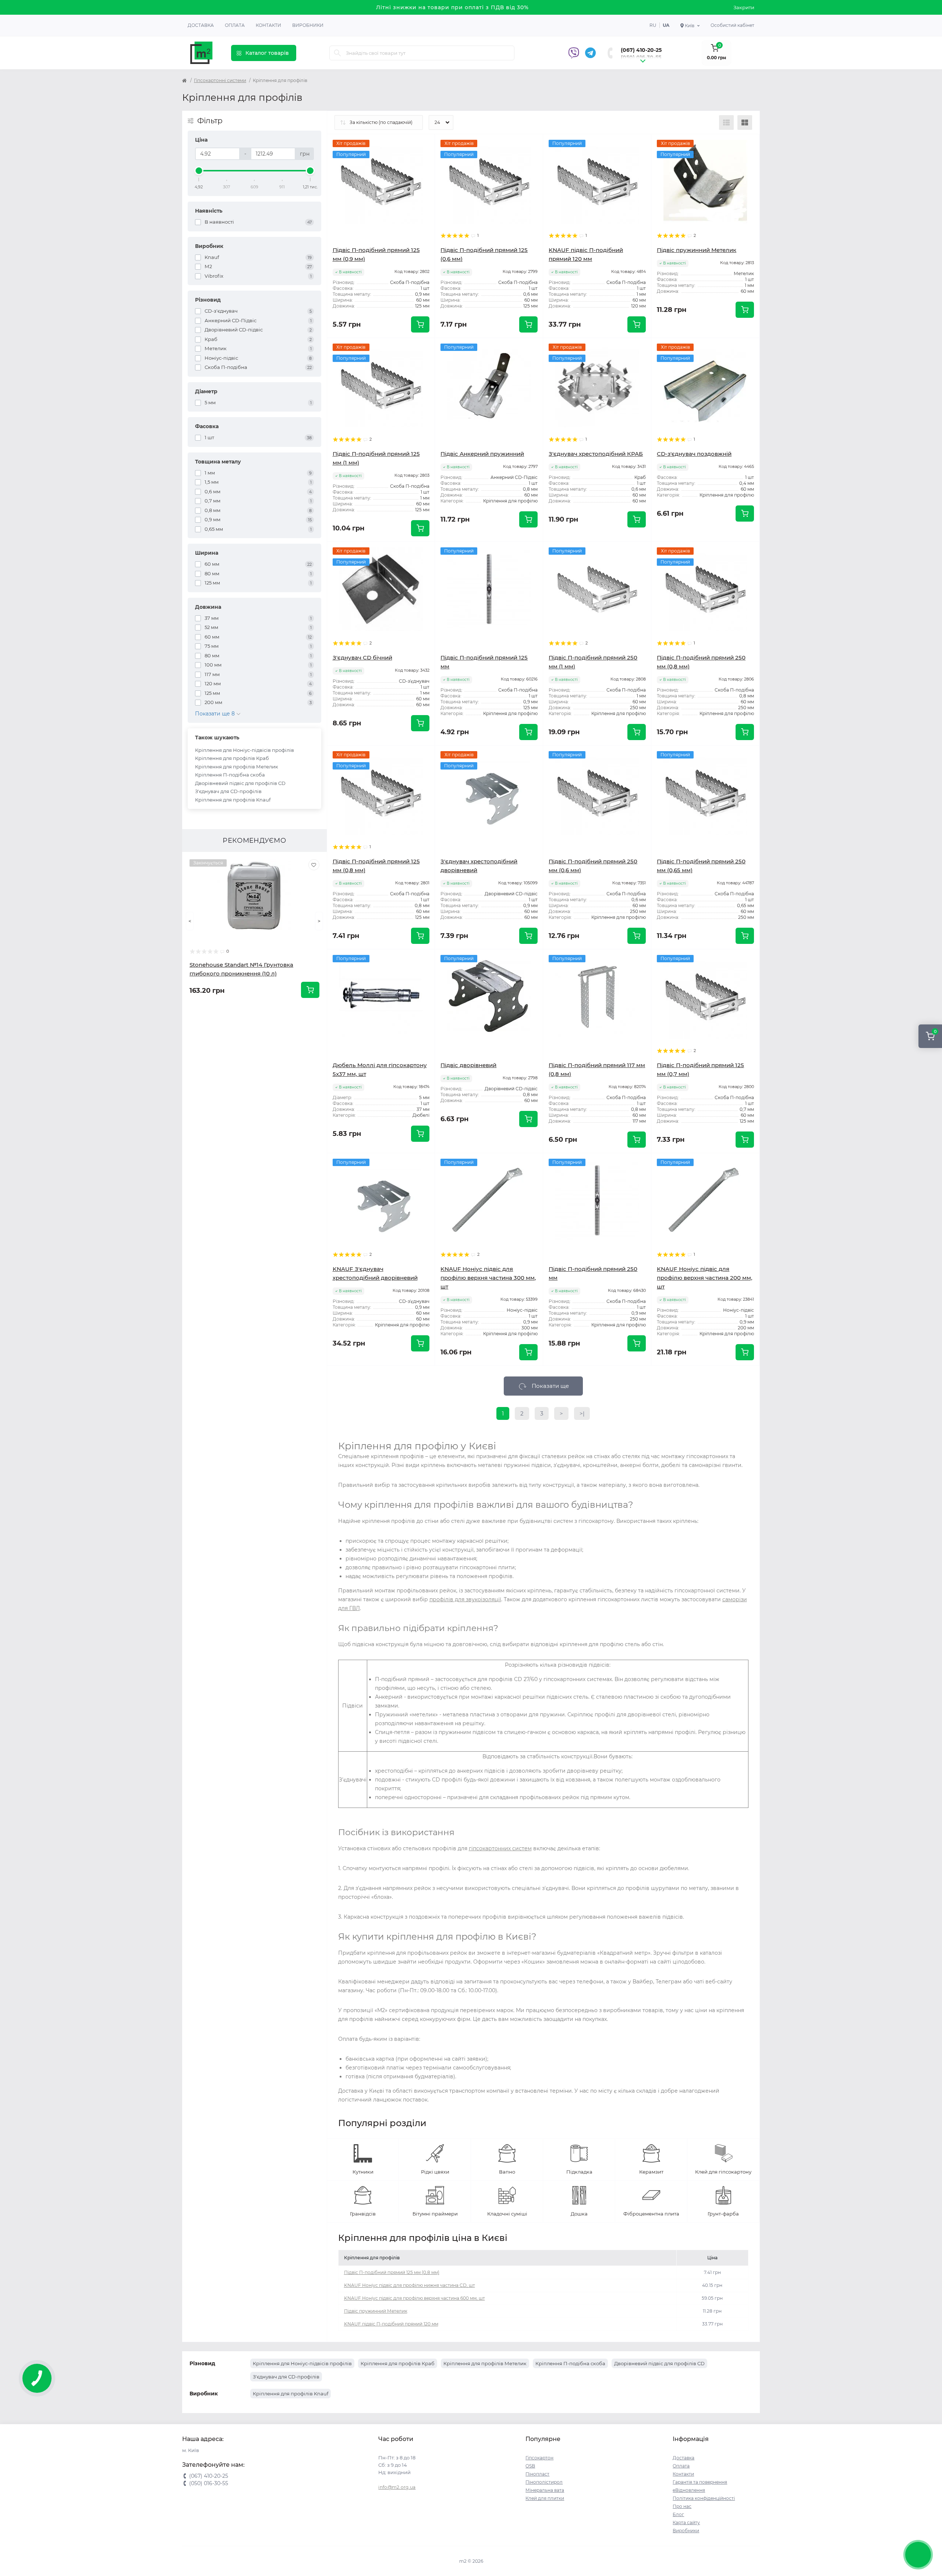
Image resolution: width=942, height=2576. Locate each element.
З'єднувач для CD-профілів (228, 791)
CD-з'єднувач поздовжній (694, 454)
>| (582, 1413)
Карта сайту (686, 2522)
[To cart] (310, 990)
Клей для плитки (545, 2498)
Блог (678, 2514)
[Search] (337, 53)
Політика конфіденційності (704, 2498)
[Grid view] (745, 122)
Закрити (744, 7)
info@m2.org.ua (397, 2487)
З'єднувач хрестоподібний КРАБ (596, 454)
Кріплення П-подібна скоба (230, 775)
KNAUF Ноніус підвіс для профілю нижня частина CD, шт (410, 2285)
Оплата (235, 25)
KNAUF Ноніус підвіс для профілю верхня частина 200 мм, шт (704, 1278)
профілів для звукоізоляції (465, 1599)
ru (653, 25)
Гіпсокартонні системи (220, 80)
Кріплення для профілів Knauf (233, 800)
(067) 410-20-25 (641, 50)
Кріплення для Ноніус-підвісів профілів (245, 750)
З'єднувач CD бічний (362, 658)
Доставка (201, 25)
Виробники (308, 25)
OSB (530, 2466)
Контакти (268, 25)
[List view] (726, 122)
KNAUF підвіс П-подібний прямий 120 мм (391, 2324)
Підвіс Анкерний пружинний (482, 454)
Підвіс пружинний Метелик (697, 250)
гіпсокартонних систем (500, 1848)
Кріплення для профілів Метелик (237, 767)
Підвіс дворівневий (468, 1065)
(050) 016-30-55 (641, 57)
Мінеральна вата (545, 2490)
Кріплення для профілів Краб (232, 758)
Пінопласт (537, 2474)
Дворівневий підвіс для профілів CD (240, 783)
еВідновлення (689, 2490)
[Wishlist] (314, 865)
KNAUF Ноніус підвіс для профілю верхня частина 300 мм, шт (488, 1278)
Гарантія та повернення (700, 2482)
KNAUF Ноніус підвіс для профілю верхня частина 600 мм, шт (415, 2298)
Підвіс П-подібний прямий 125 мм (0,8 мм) (392, 2272)
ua (666, 25)
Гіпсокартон (539, 2458)
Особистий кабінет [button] (732, 25)
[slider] (199, 171)
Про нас (682, 2506)
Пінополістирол (544, 2482)
